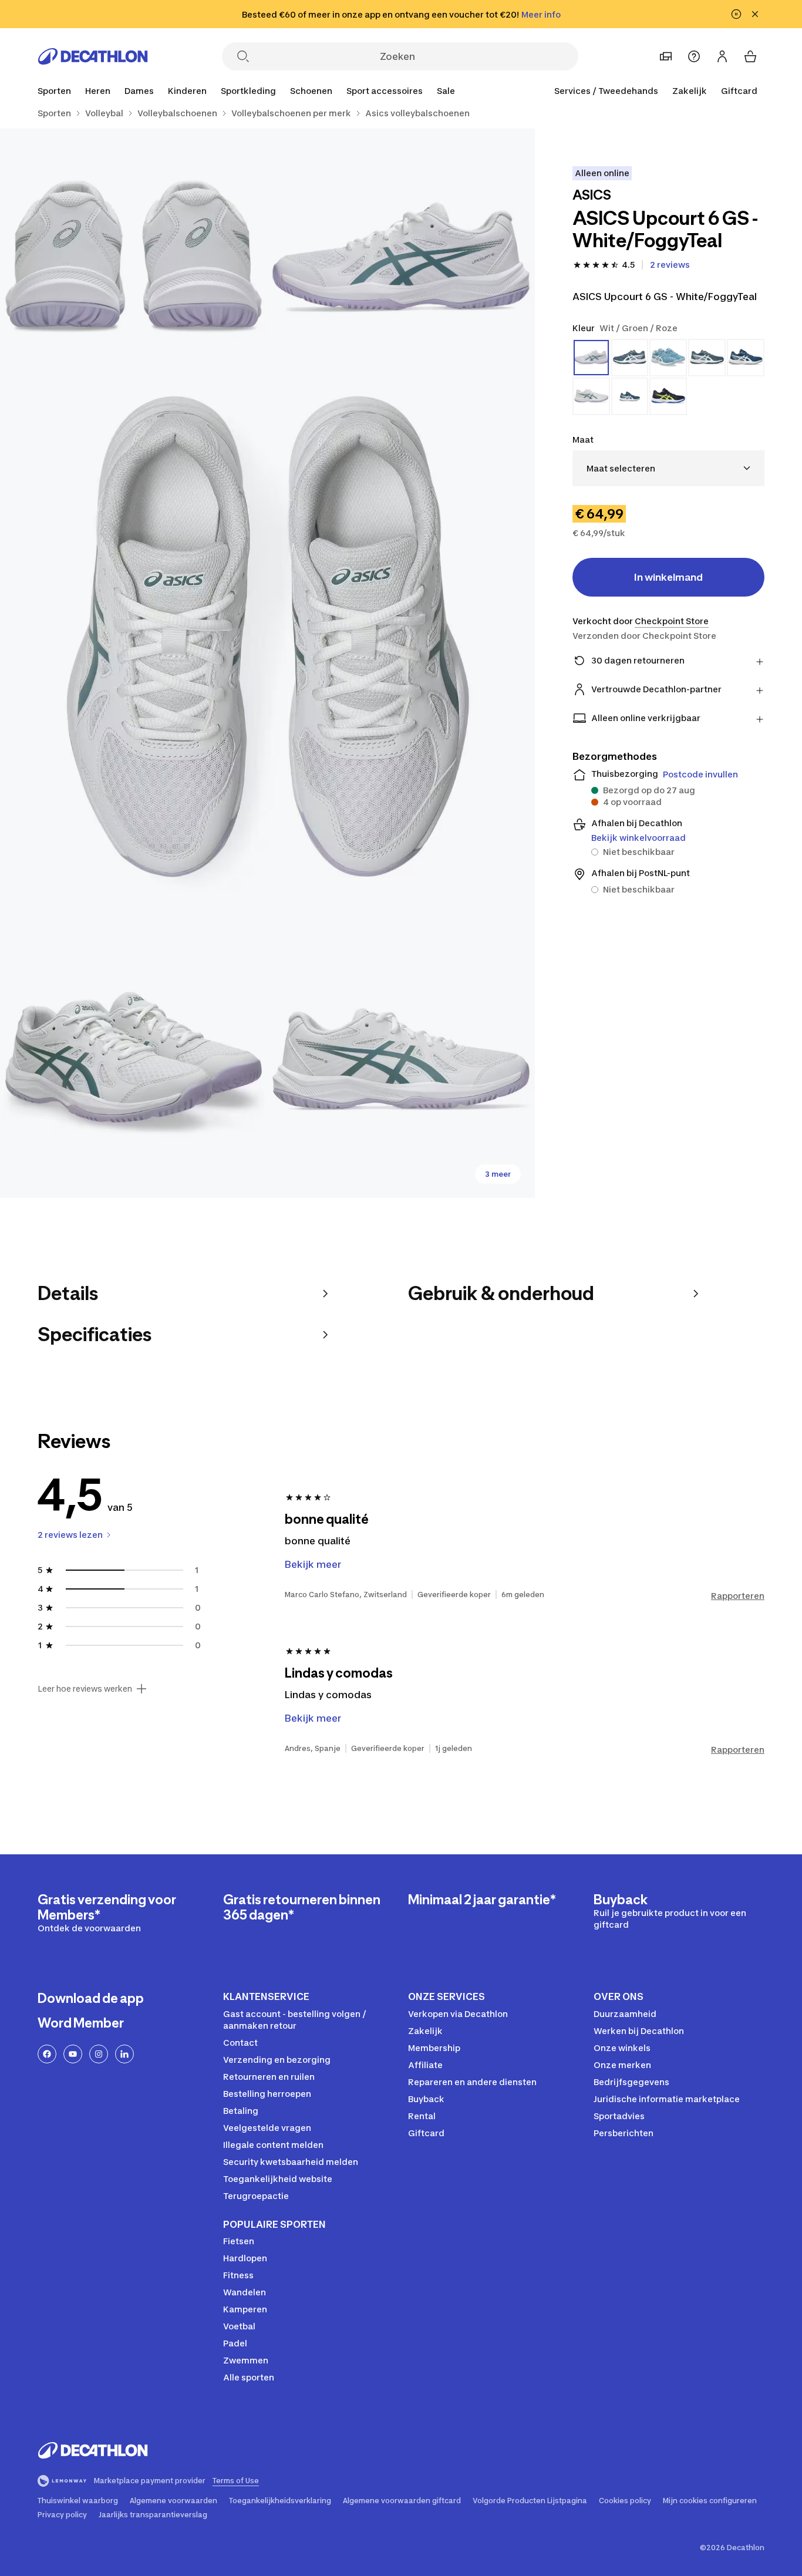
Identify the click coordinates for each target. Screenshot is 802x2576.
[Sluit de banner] (755, 14)
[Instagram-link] (99, 2054)
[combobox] (668, 468)
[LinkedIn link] (124, 2054)
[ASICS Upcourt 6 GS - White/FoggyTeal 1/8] (401, 262)
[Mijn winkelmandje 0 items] (750, 56)
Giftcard (739, 91)
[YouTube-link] (73, 2054)
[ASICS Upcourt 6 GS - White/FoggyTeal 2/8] (134, 262)
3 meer (498, 1174)
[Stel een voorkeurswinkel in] (666, 56)
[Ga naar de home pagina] (93, 56)
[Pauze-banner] (736, 14)
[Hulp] (694, 56)
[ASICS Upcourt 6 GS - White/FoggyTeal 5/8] (401, 1064)
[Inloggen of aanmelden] (722, 56)
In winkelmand (668, 577)
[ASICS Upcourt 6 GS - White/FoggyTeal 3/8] (267, 663)
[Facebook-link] (47, 2054)
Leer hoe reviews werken (85, 1689)
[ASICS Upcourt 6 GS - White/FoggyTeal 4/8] (134, 1064)
